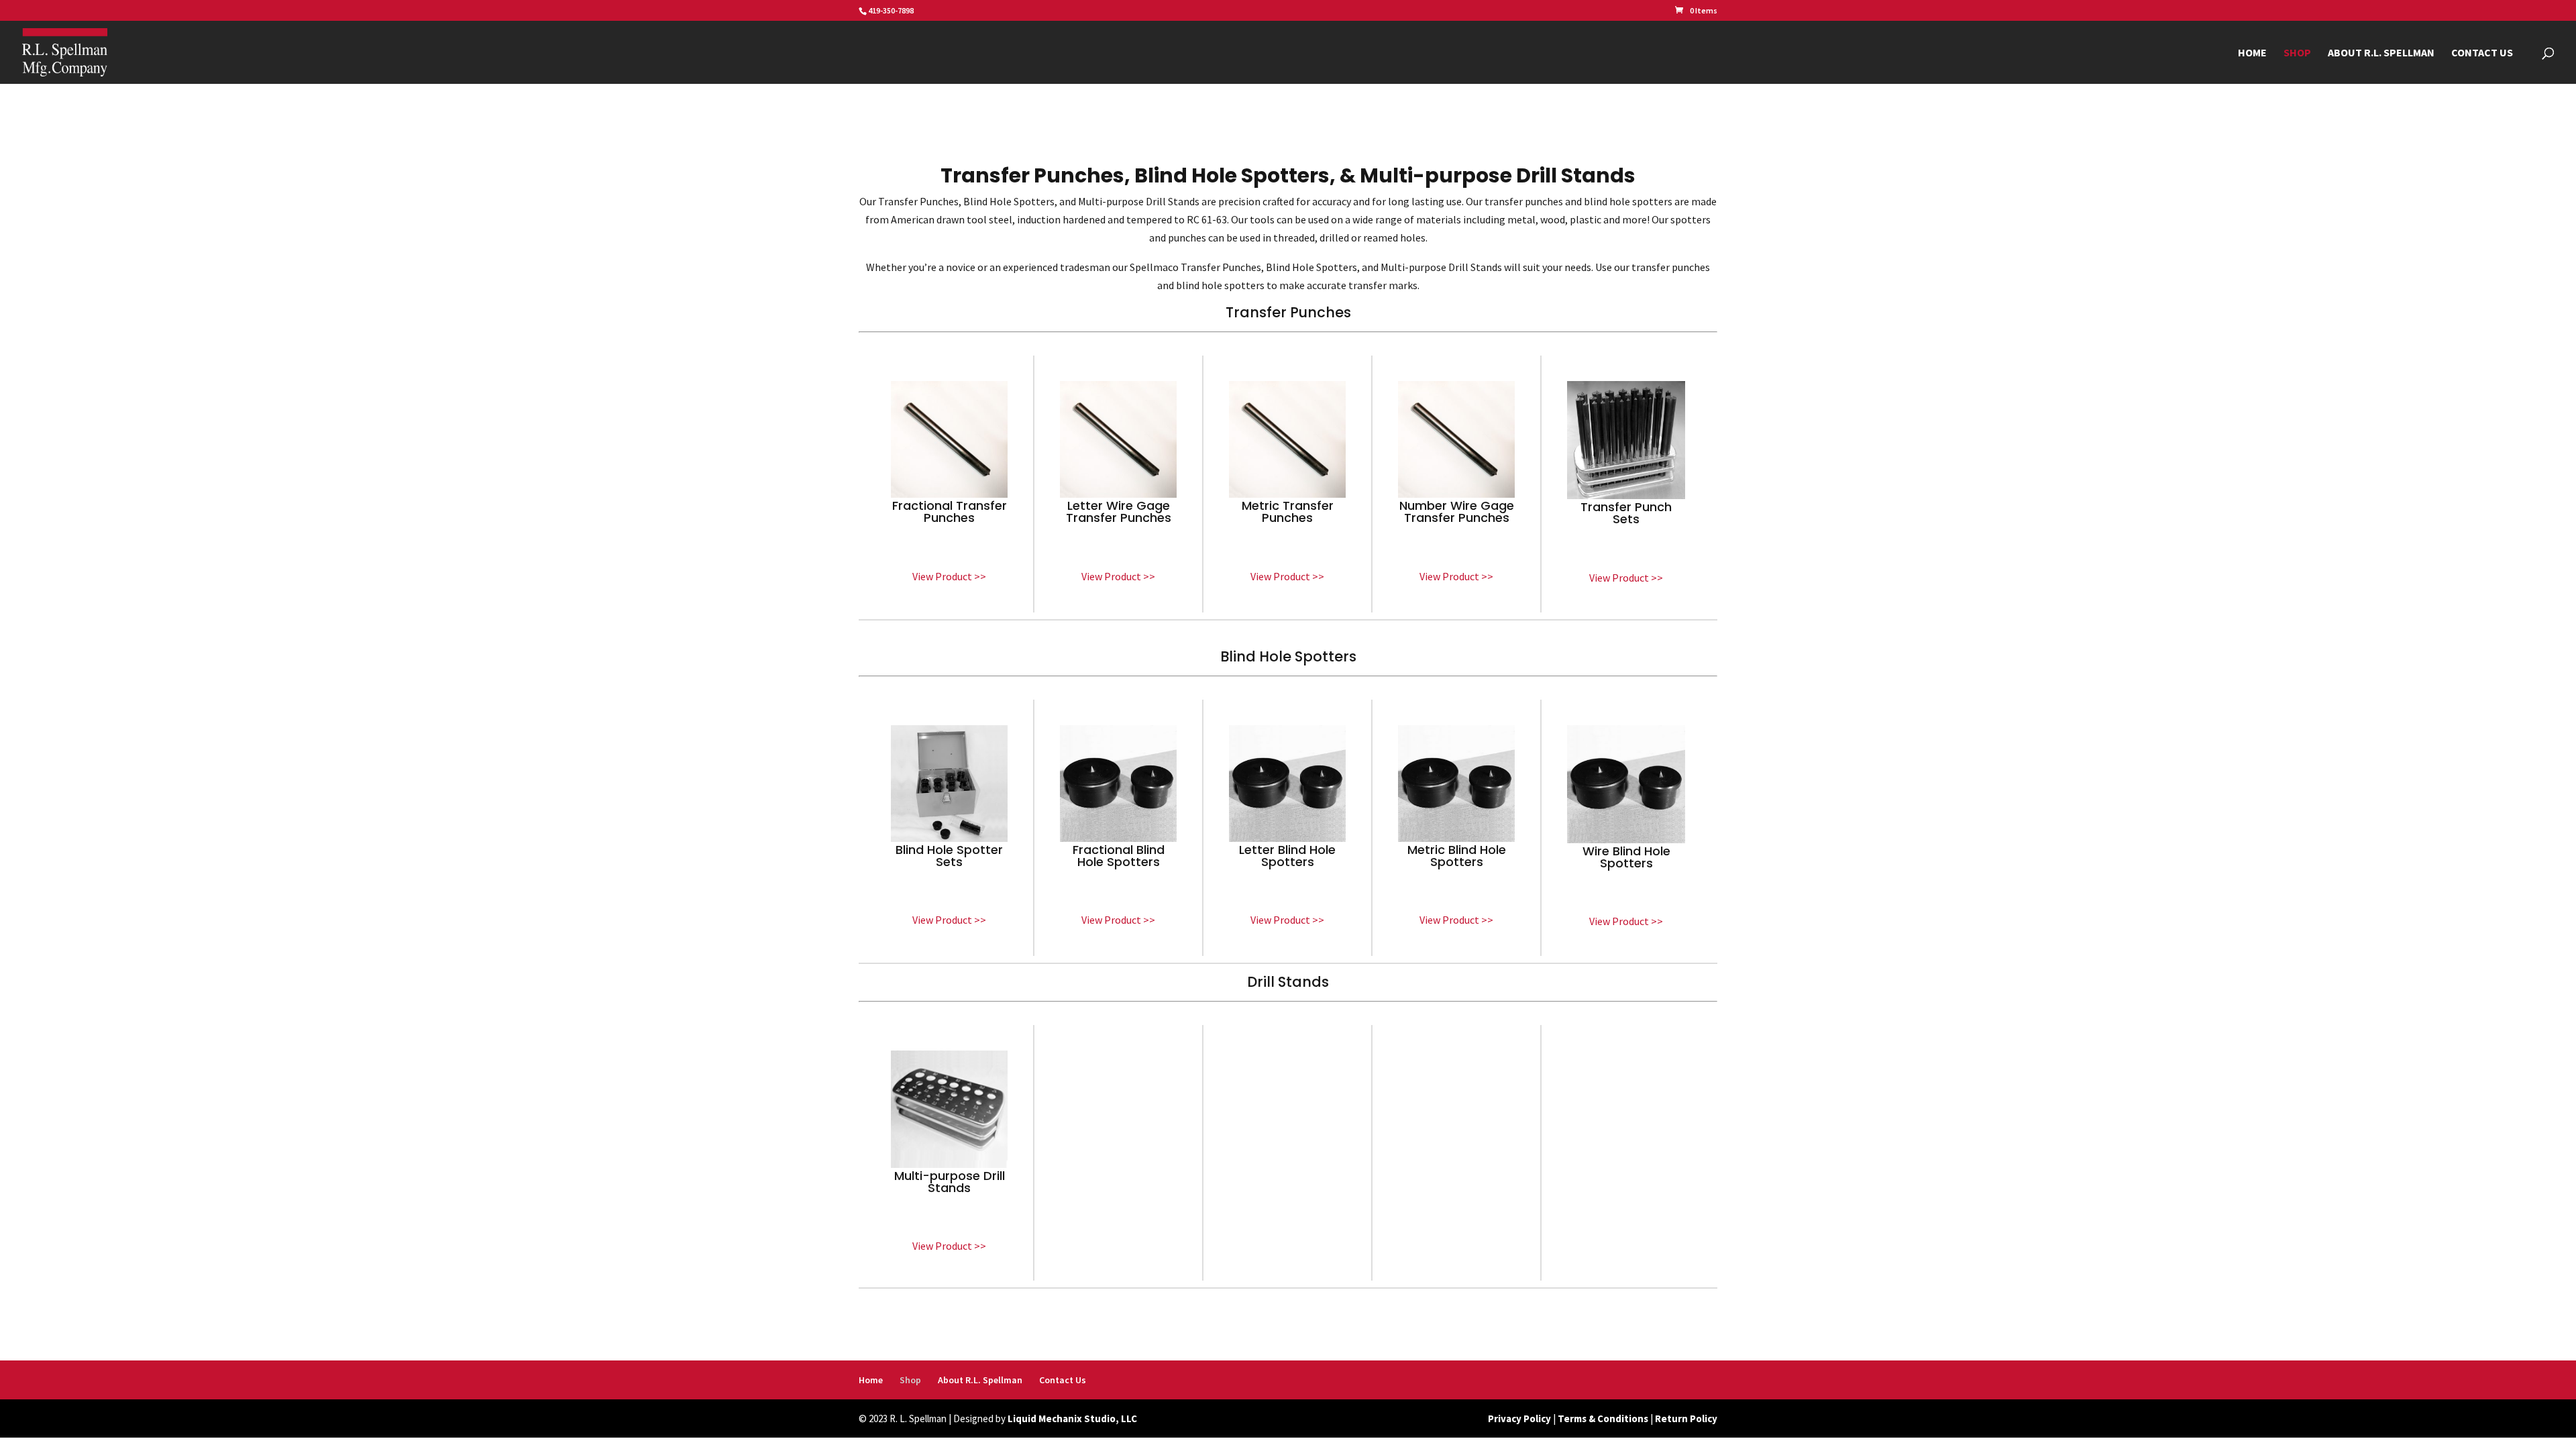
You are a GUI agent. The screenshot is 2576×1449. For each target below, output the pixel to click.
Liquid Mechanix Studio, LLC (1072, 1418)
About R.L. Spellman (2381, 53)
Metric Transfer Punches (1288, 512)
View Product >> (949, 576)
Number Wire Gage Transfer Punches (1457, 512)
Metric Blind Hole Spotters (1457, 856)
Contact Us (2482, 53)
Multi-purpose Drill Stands (950, 1182)
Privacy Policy (1519, 1418)
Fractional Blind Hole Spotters (1119, 856)
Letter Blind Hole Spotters (1287, 856)
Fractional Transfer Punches (950, 512)
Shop (2297, 53)
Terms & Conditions (1603, 1418)
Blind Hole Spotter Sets (949, 856)
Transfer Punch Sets (1626, 513)
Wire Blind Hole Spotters (1626, 857)
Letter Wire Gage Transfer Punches (1119, 512)
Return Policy (1686, 1418)
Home (2252, 53)
